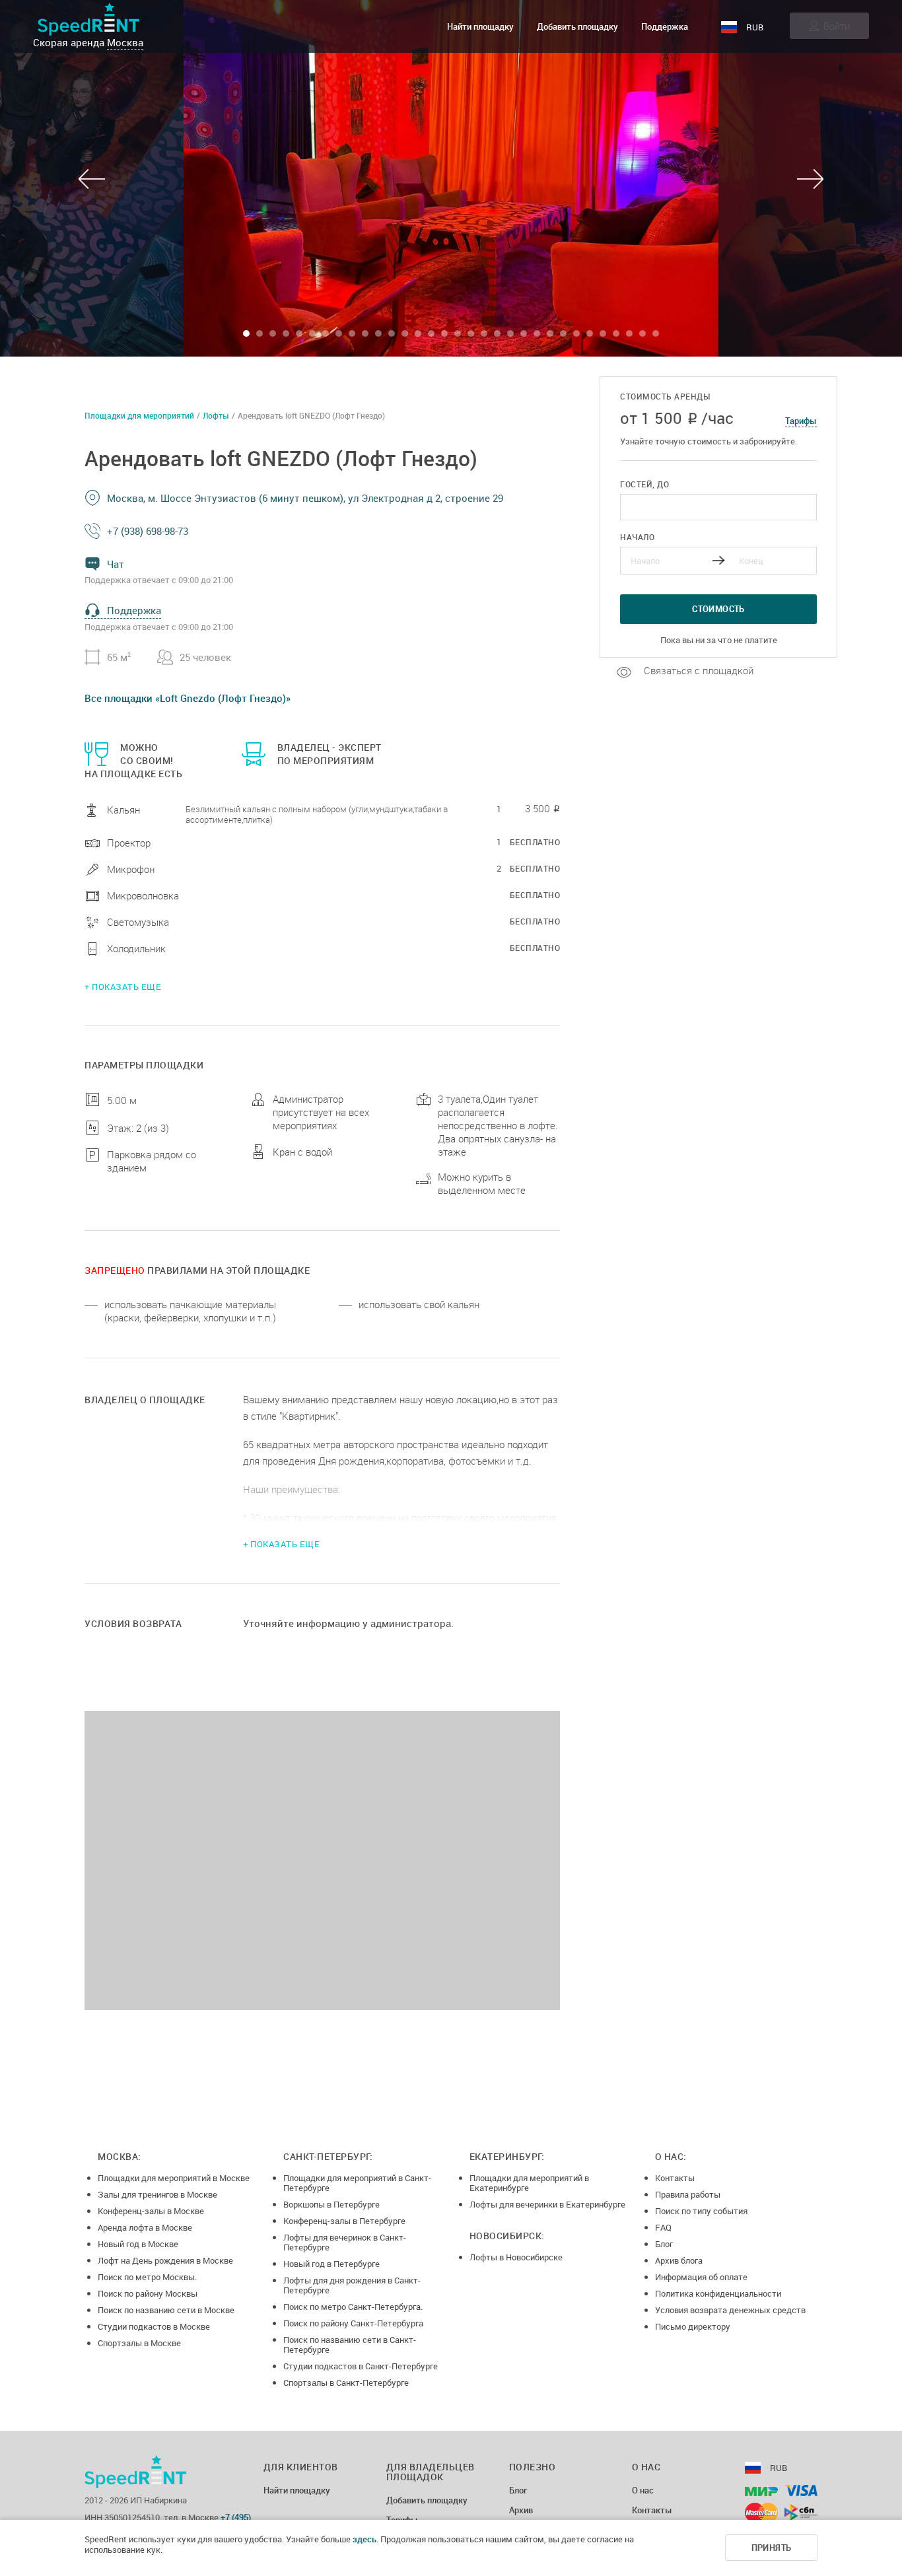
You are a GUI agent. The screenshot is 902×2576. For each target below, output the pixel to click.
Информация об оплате (701, 2277)
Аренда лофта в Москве (145, 2227)
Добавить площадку (577, 26)
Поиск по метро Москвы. (147, 2277)
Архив (521, 2511)
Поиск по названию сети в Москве (166, 2310)
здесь (364, 2539)
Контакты (675, 2178)
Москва (125, 42)
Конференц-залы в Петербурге (344, 2221)
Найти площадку (480, 26)
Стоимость (718, 609)
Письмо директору (693, 2326)
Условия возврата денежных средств (730, 2310)
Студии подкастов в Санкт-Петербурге (361, 2366)
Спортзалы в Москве (139, 2343)
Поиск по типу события (701, 2211)
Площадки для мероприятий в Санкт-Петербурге (357, 2183)
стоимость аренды (665, 397)
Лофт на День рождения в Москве (165, 2260)
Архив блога (679, 2260)
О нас (643, 2491)
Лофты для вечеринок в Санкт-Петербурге (345, 2242)
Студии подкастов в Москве (154, 2326)
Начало (637, 537)
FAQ (663, 2227)
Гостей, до (644, 484)
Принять (772, 2548)
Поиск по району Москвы (148, 2293)
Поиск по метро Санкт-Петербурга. (353, 2307)
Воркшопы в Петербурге (331, 2204)
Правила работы (688, 2194)
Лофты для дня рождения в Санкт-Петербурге (352, 2285)
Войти (837, 26)
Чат (116, 564)
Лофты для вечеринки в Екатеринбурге (547, 2204)
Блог (664, 2244)
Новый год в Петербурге (331, 2264)
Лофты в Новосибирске (516, 2257)
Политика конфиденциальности (718, 2293)
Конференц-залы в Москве (151, 2211)
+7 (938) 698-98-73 (148, 531)
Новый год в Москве (138, 2244)
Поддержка (665, 26)
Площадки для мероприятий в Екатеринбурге (529, 2183)
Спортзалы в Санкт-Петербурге (346, 2383)
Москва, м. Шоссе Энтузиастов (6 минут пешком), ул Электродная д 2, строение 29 (305, 498)
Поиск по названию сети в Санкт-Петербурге (350, 2345)
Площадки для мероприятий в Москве (174, 2178)
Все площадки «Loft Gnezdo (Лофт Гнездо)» (188, 698)
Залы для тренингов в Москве (157, 2194)
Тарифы (801, 421)
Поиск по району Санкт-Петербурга (353, 2323)
